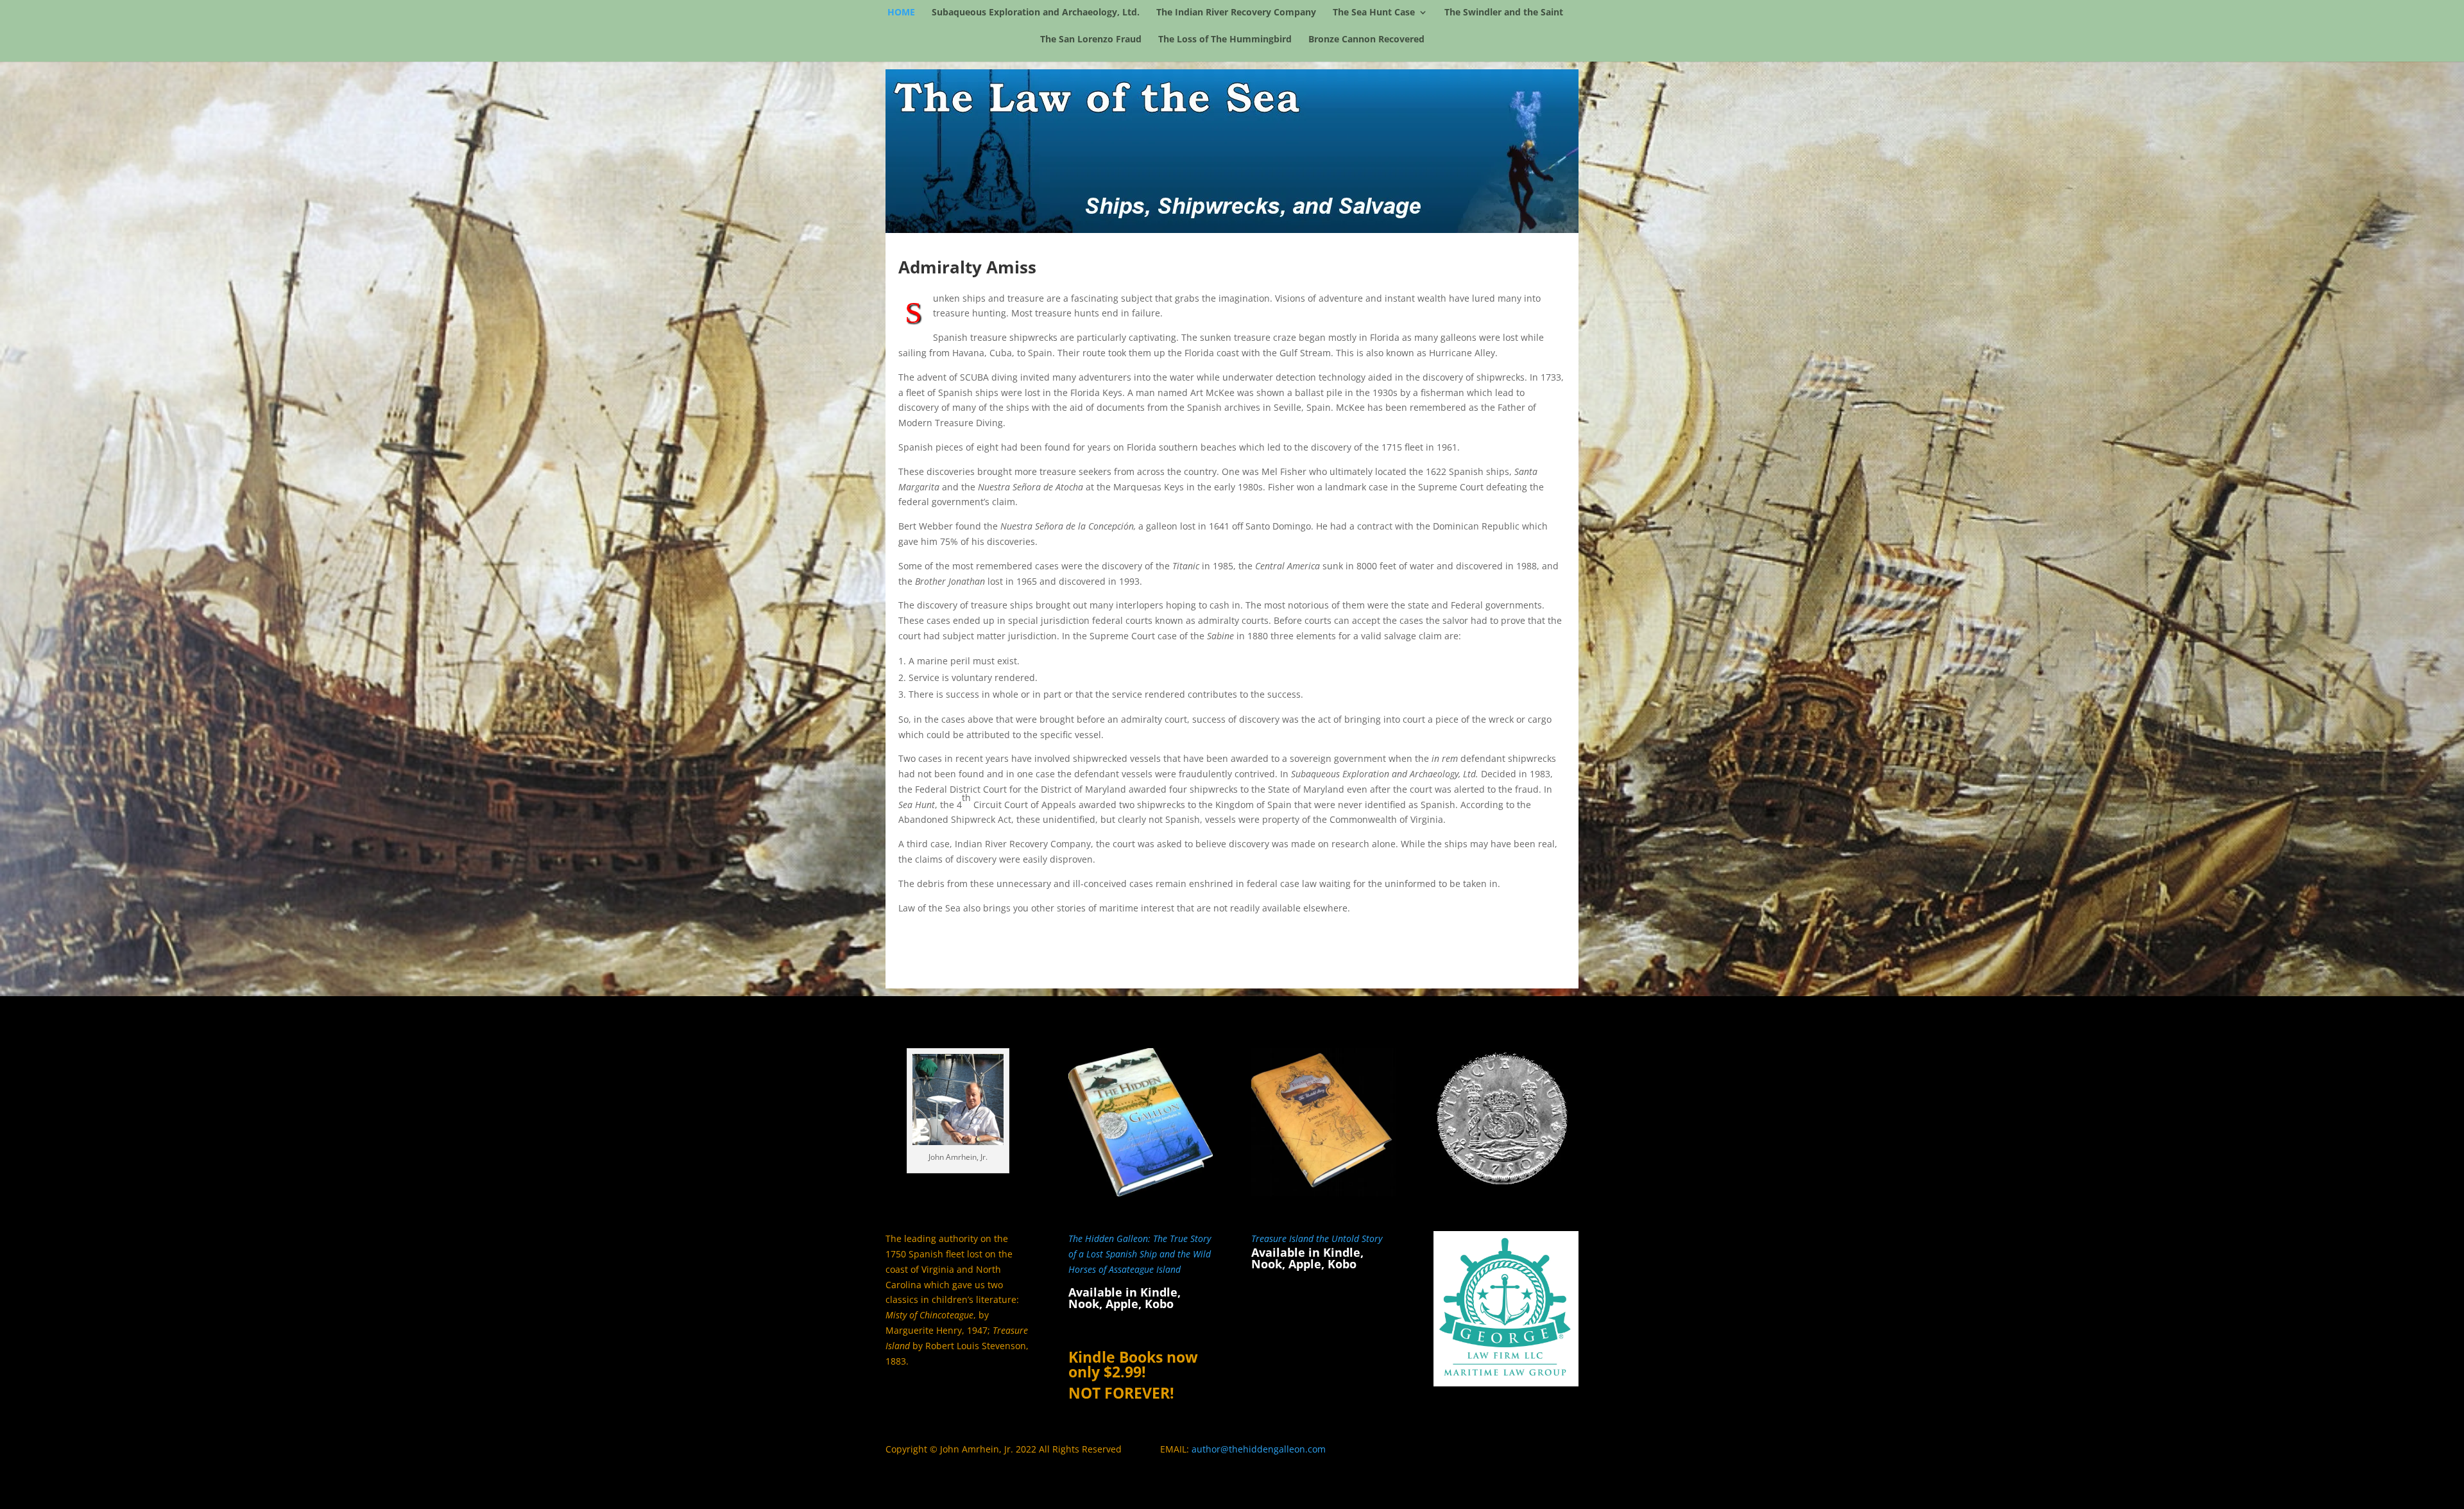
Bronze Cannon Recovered (1366, 40)
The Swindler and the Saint (1504, 13)
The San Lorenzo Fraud (1091, 40)
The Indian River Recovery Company (1236, 13)
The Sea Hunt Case (1374, 13)
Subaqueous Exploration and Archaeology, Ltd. (1036, 13)
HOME (901, 13)
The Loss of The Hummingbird (1225, 40)
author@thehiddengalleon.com (1259, 1449)
